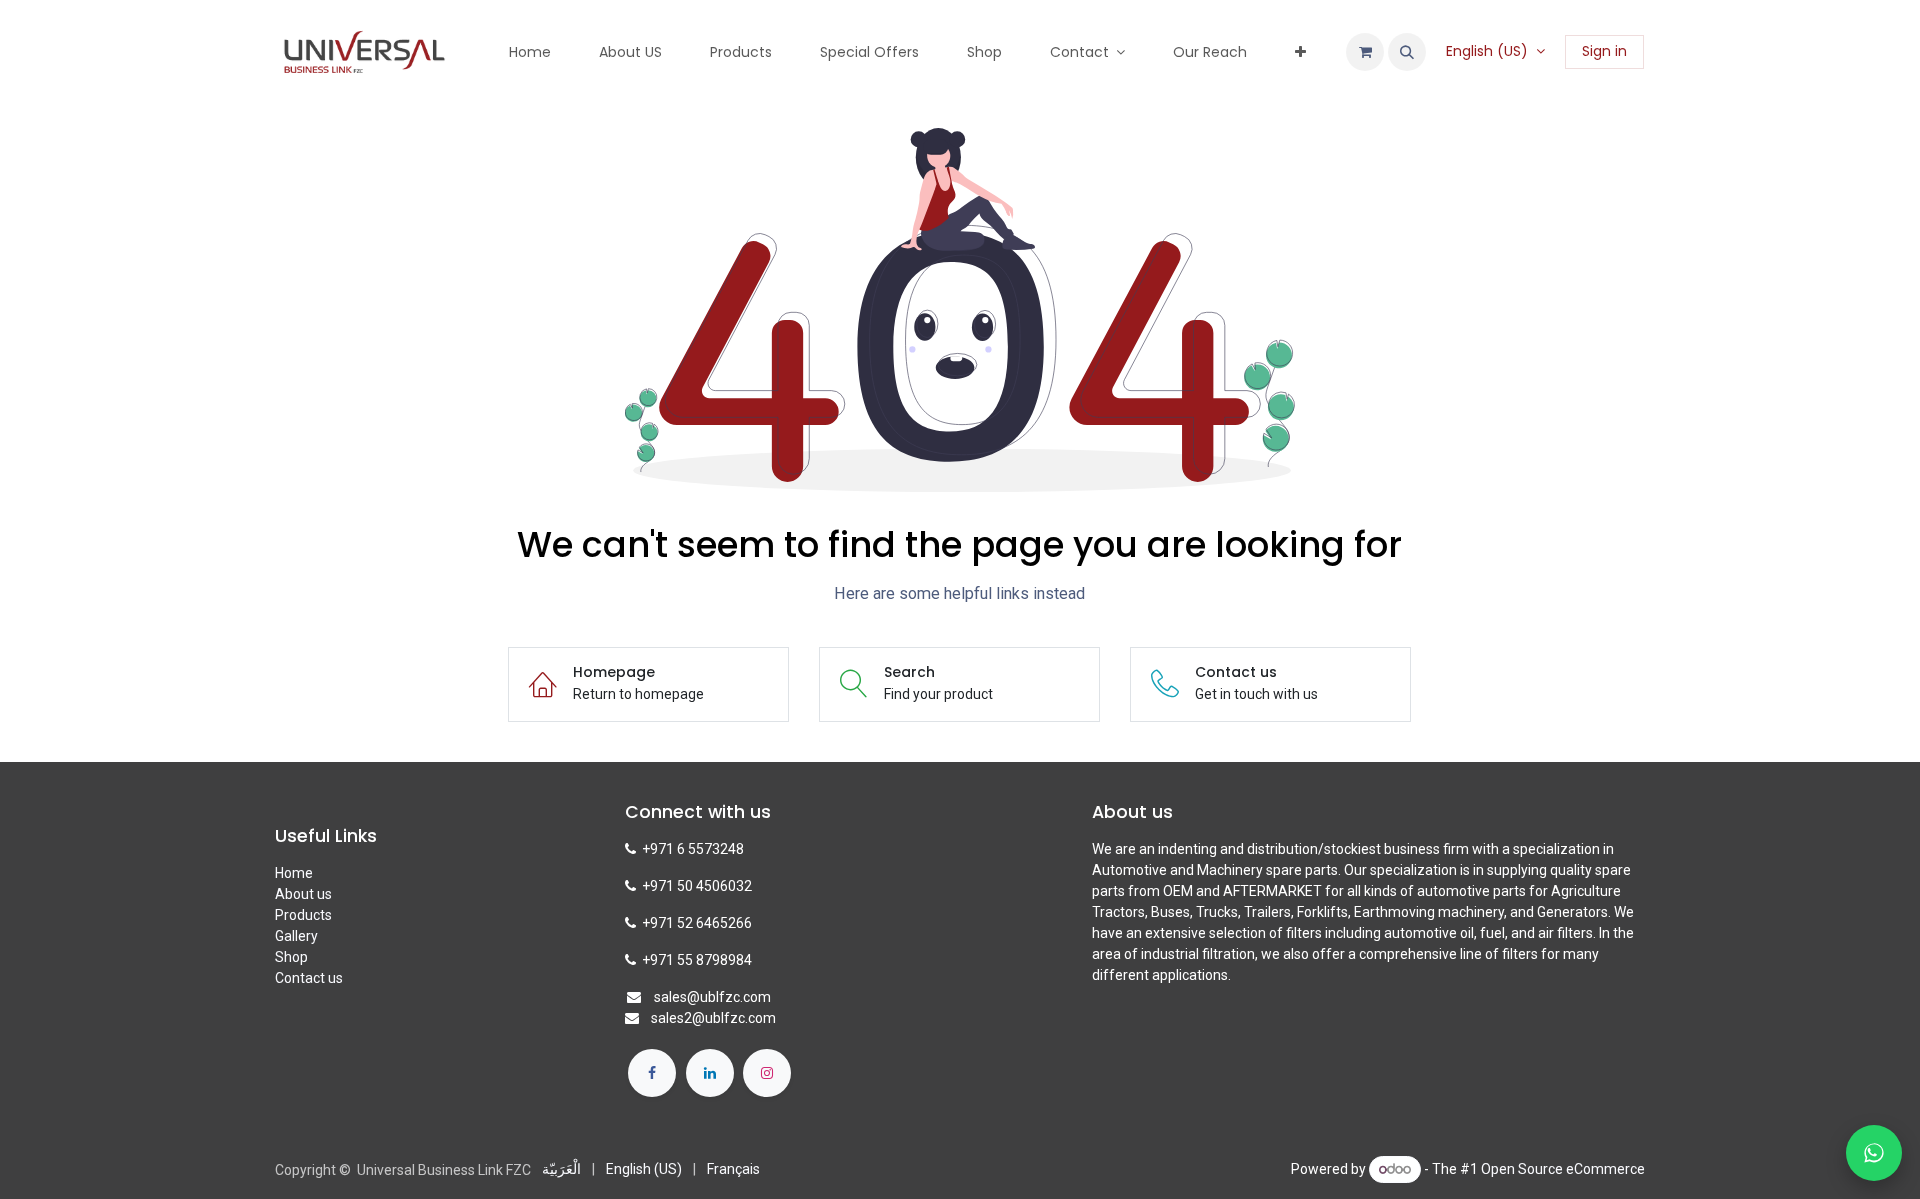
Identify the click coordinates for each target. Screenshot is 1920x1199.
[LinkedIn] (710, 1073)
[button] (1407, 52)
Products (303, 915)
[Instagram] (767, 1073)
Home (294, 873)
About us (303, 894)
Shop (291, 957)
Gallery (296, 936)
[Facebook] (652, 1073)
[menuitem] (530, 52)
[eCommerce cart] (1365, 52)
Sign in (1604, 51)
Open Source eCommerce (1563, 1169)
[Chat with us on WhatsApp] (1874, 1153)
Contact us (309, 978)
